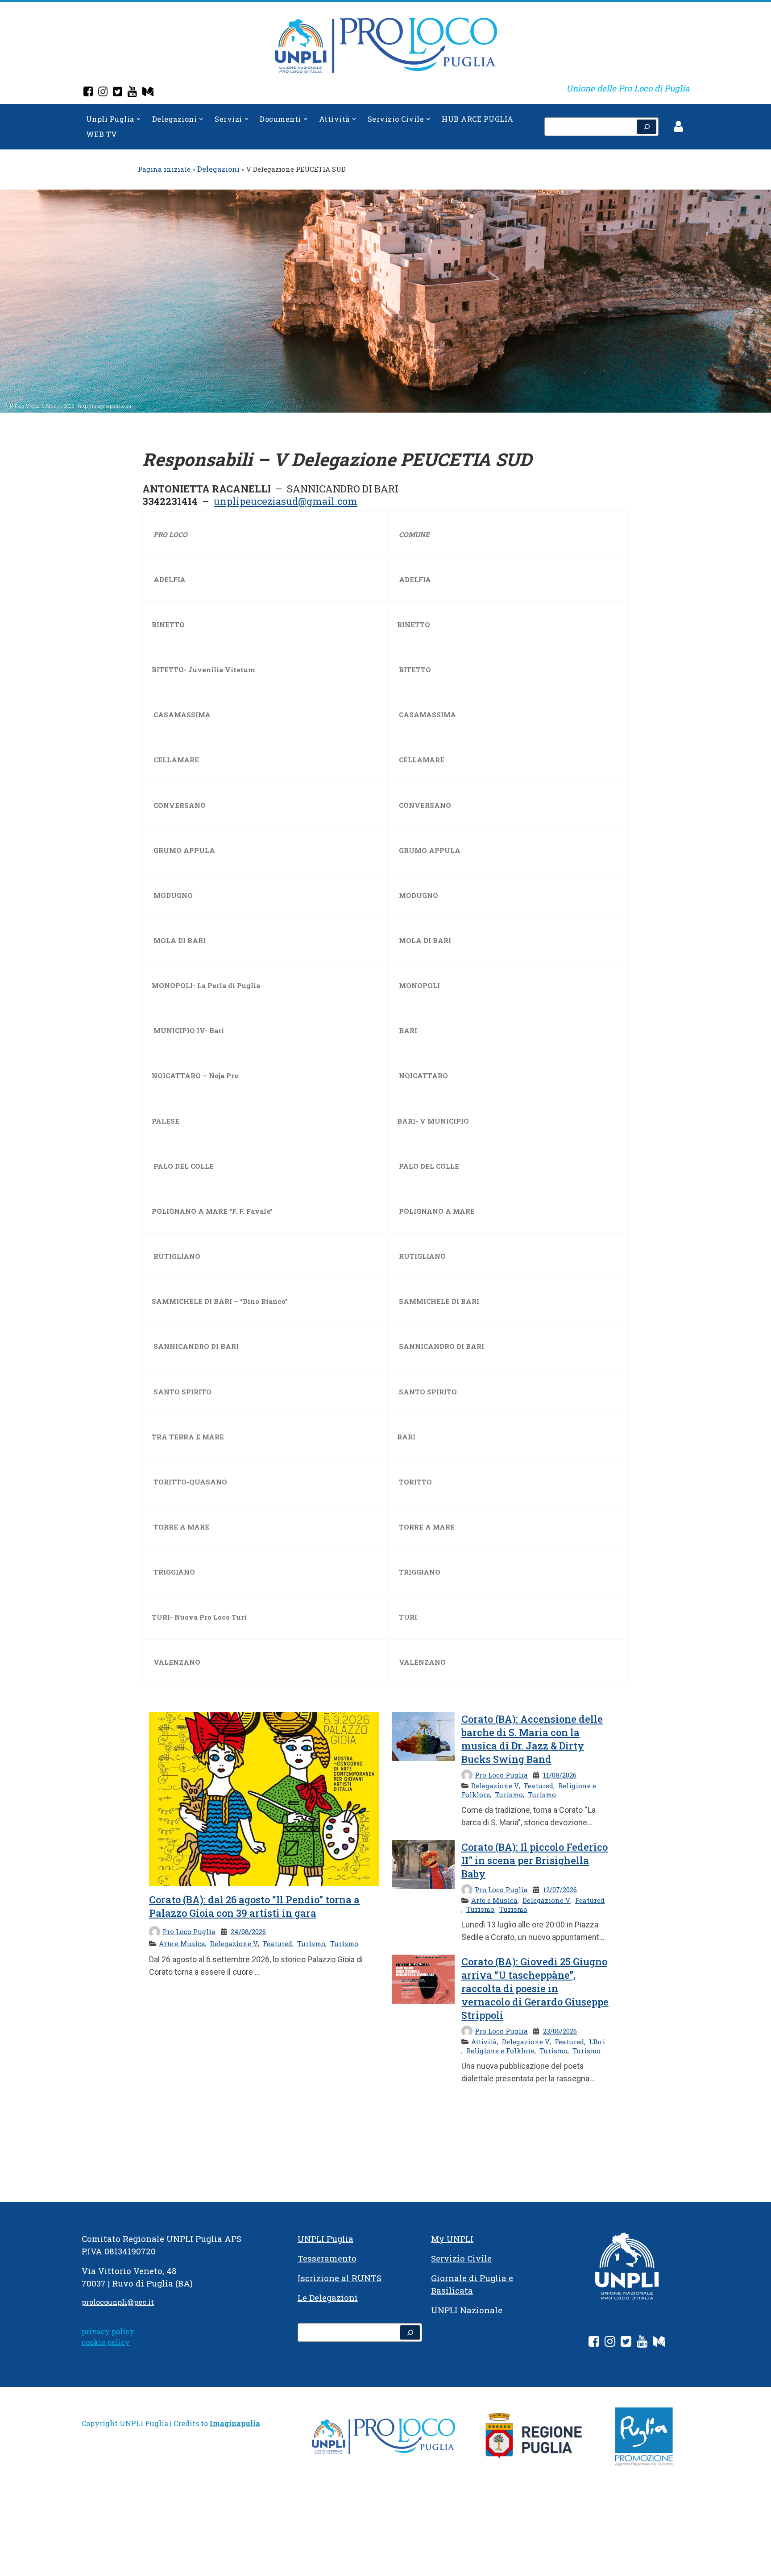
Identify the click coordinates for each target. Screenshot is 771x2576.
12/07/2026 (560, 1890)
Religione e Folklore (500, 2051)
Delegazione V (234, 1943)
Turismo (311, 1943)
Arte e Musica (182, 1943)
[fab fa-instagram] (610, 2343)
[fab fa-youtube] (642, 2343)
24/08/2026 (248, 1931)
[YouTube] (132, 93)
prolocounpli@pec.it (118, 2302)
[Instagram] (103, 93)
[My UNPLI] (148, 93)
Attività (484, 2042)
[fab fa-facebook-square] (594, 2343)
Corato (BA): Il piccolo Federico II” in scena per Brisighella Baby (535, 1860)
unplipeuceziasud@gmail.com (286, 501)
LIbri (597, 2042)
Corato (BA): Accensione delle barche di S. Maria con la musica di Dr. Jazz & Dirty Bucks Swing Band (532, 1739)
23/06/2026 (560, 2031)
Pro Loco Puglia (189, 1931)
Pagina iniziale (164, 169)
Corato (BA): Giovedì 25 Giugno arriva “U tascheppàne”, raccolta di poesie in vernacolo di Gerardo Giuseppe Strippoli (535, 1988)
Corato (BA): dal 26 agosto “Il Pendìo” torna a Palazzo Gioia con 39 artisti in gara (254, 1906)
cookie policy (106, 2342)
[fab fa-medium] (659, 2343)
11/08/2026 (560, 1775)
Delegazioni (218, 169)
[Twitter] (118, 93)
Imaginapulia (235, 2423)
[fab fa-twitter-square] (626, 2343)
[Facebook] (88, 93)
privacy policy (108, 2331)
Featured (278, 1943)
